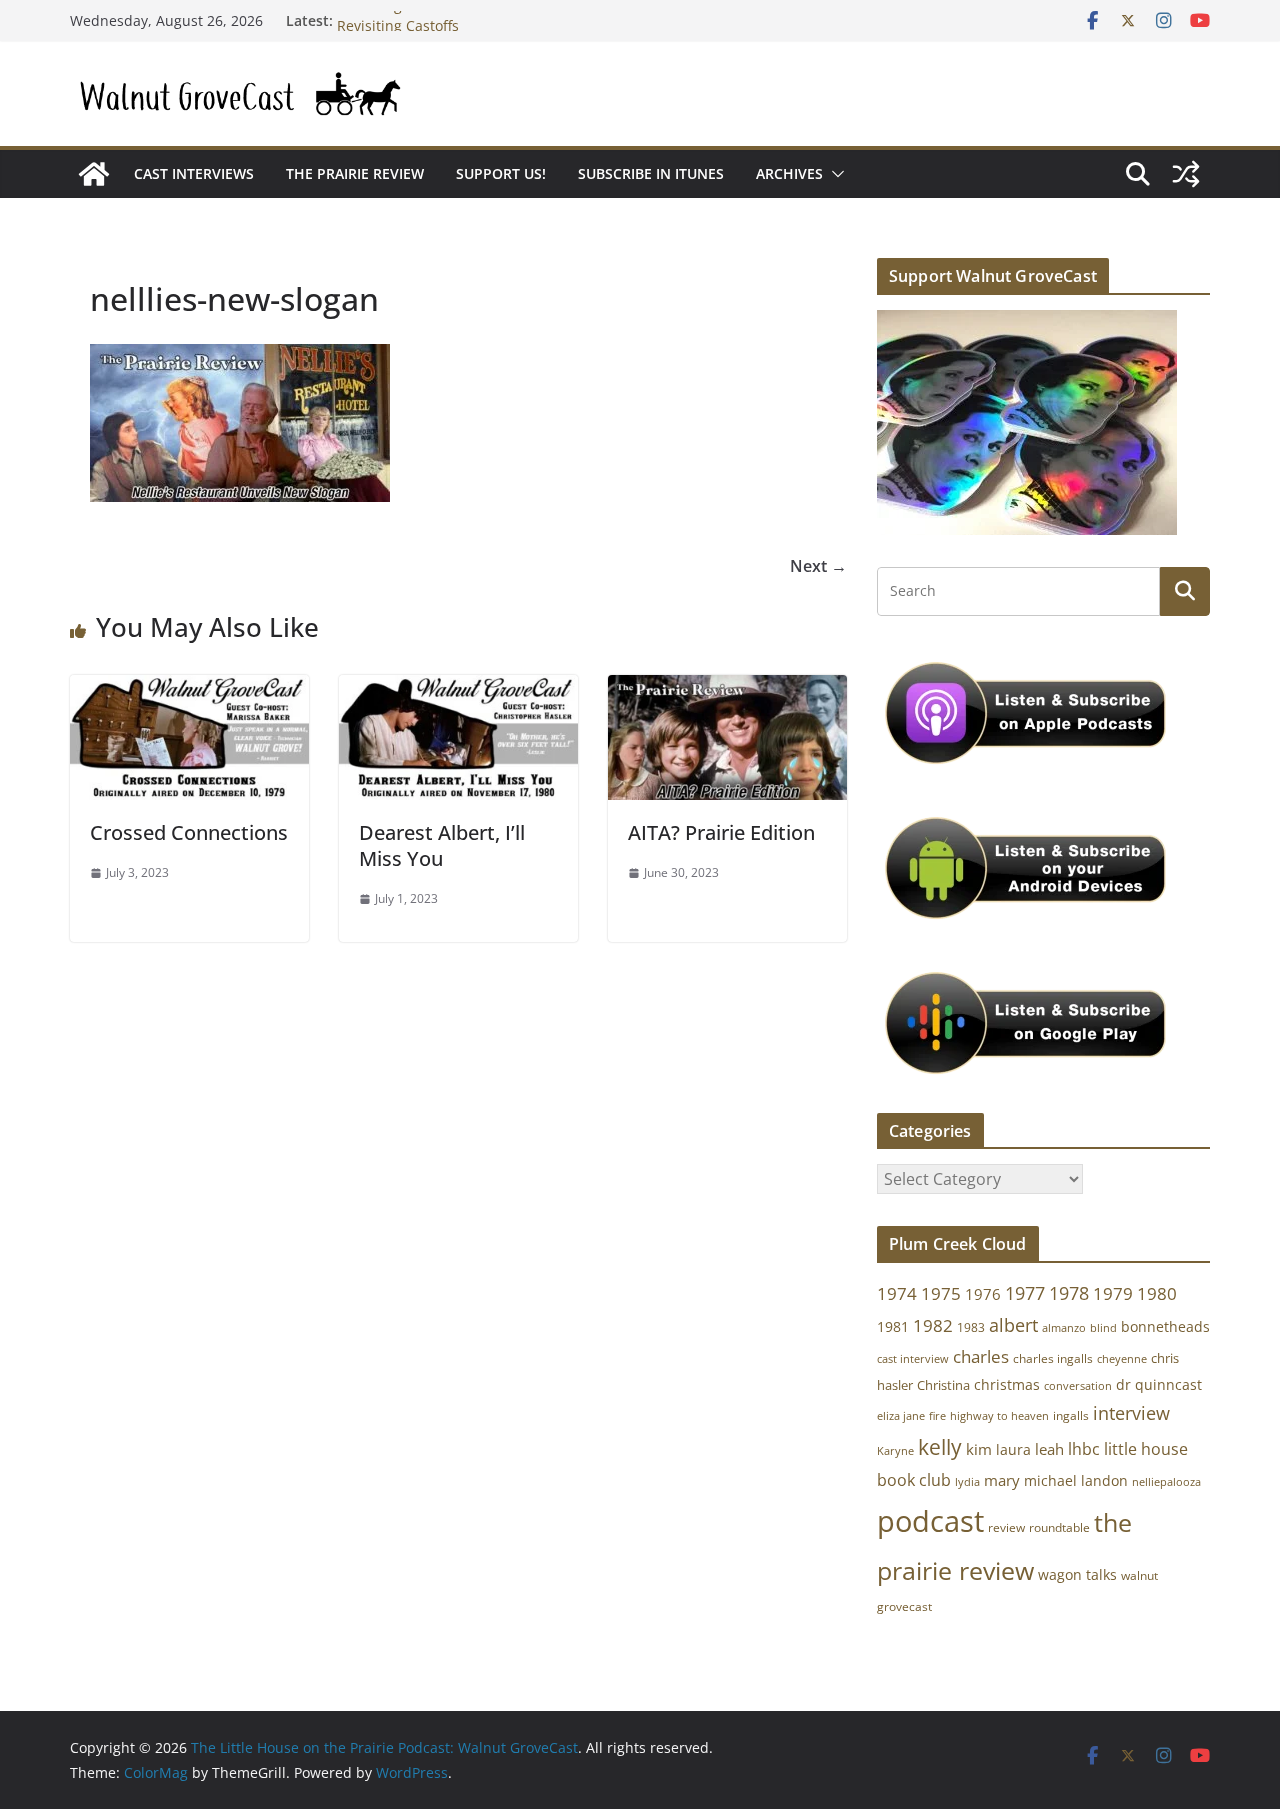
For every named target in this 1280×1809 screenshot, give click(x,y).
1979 (1113, 1293)
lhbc (1084, 1449)
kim (979, 1449)
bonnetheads (1165, 1326)
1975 (941, 1293)
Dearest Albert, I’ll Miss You (442, 845)
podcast (930, 1521)
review (1006, 1527)
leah (1049, 1449)
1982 (933, 1325)
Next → (818, 566)
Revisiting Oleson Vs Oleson (430, 19)
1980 (1157, 1293)
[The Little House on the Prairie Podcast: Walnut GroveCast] (94, 174)
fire (937, 1415)
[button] (834, 174)
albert (1013, 1325)
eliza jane (901, 1415)
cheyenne (1122, 1358)
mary (1002, 1480)
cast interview (913, 1358)
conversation (1078, 1386)
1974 (897, 1293)
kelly (940, 1447)
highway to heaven (999, 1416)
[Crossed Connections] (189, 689)
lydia (967, 1481)
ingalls (1071, 1415)
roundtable (1059, 1527)
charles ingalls (1053, 1358)
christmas (1007, 1384)
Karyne (895, 1450)
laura (1013, 1449)
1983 (971, 1327)
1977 (1025, 1293)
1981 (893, 1326)
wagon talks (1077, 1574)
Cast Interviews (194, 173)
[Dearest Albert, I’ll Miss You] (458, 689)
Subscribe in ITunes (651, 173)
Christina (943, 1385)
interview (1131, 1413)
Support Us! (501, 173)
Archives (789, 173)
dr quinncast (1159, 1384)
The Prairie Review (355, 173)
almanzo (1064, 1328)
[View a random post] (1186, 174)
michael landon (1076, 1480)
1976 (983, 1294)
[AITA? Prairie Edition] (727, 689)
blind (1103, 1327)
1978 (1069, 1293)
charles (981, 1356)
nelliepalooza (1166, 1482)
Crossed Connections (189, 832)
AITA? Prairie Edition (721, 832)
